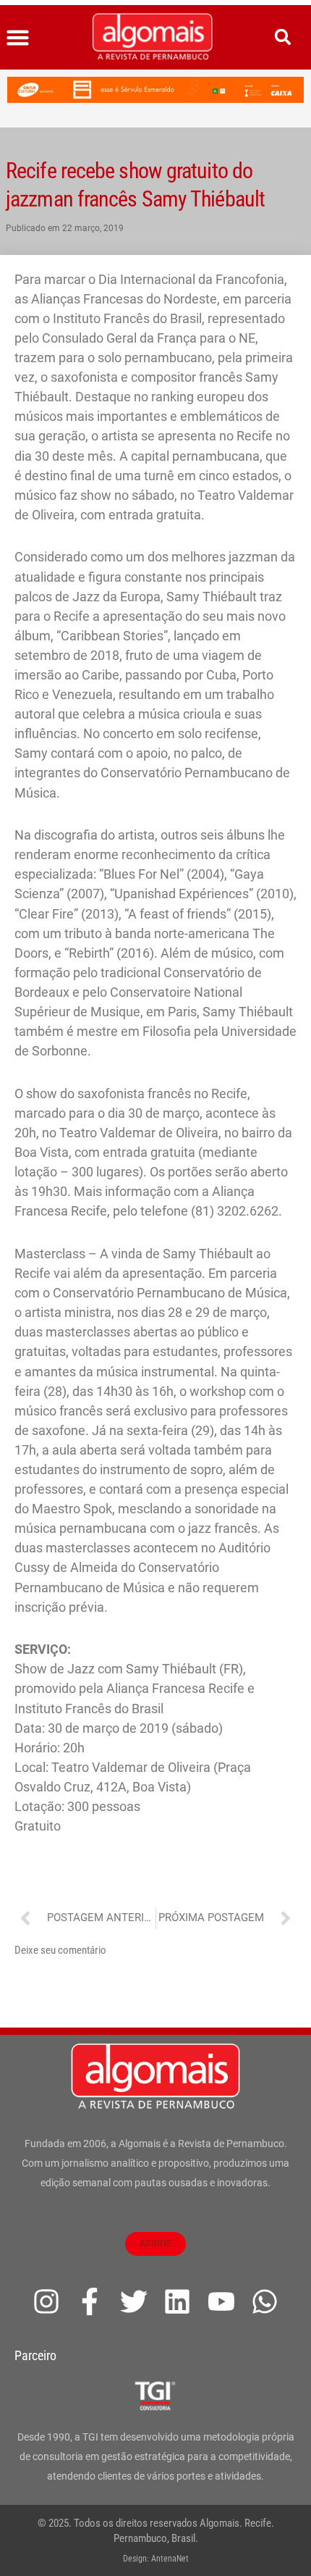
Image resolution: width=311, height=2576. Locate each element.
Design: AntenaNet (156, 2559)
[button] (18, 38)
